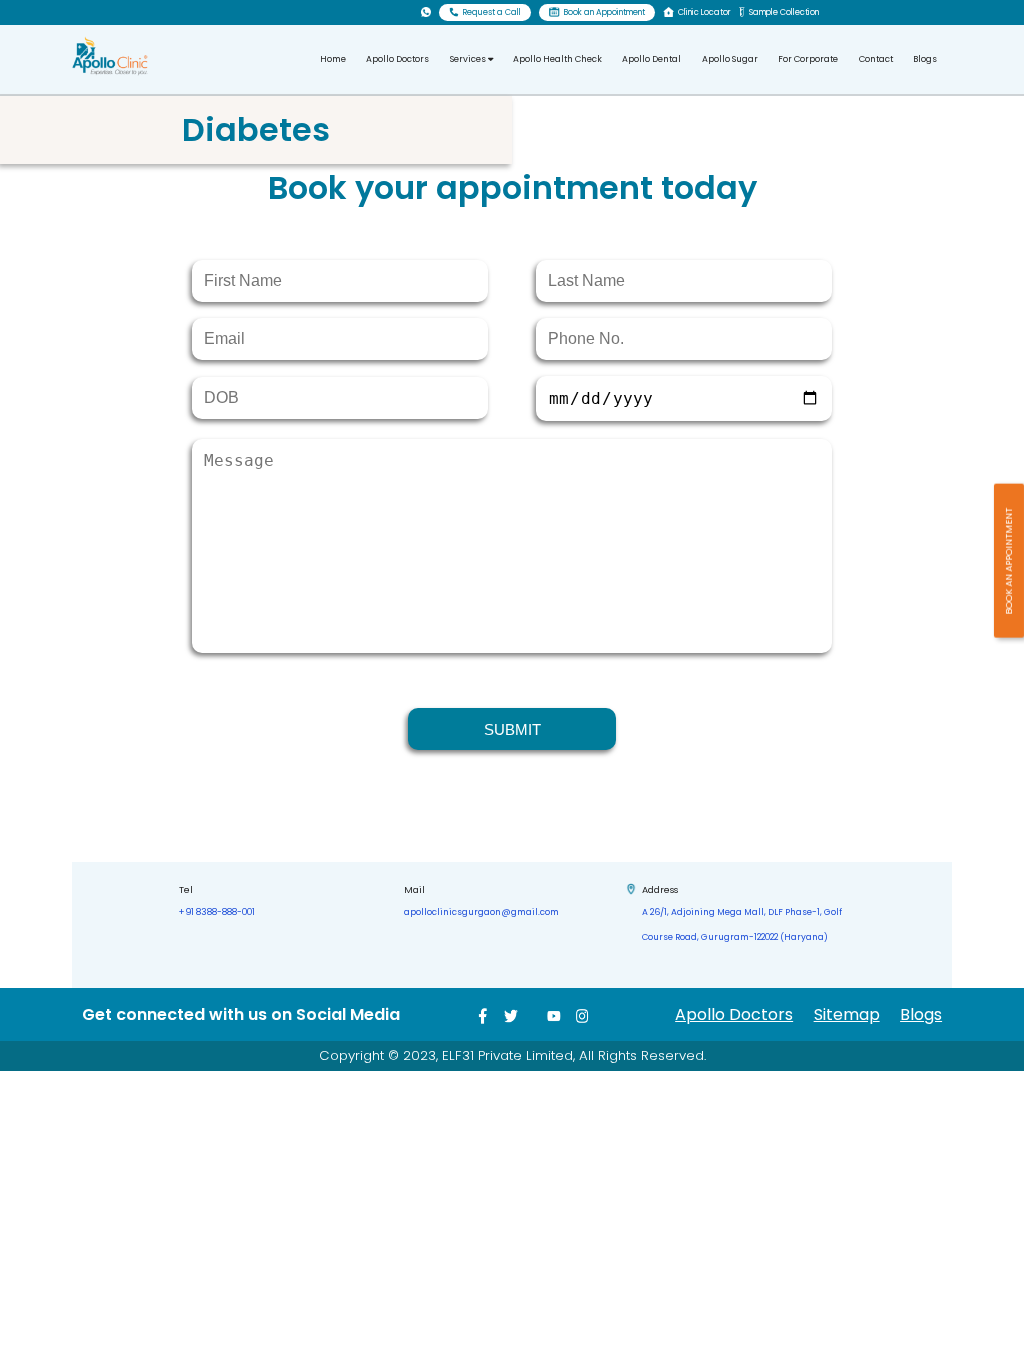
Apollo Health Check (557, 59)
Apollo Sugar (730, 59)
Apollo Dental (651, 59)
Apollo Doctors (397, 59)
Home (333, 59)
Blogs (925, 59)
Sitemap (847, 1014)
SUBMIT (512, 729)
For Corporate (808, 59)
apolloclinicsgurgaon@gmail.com (481, 912)
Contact (876, 59)
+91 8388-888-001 (217, 912)
